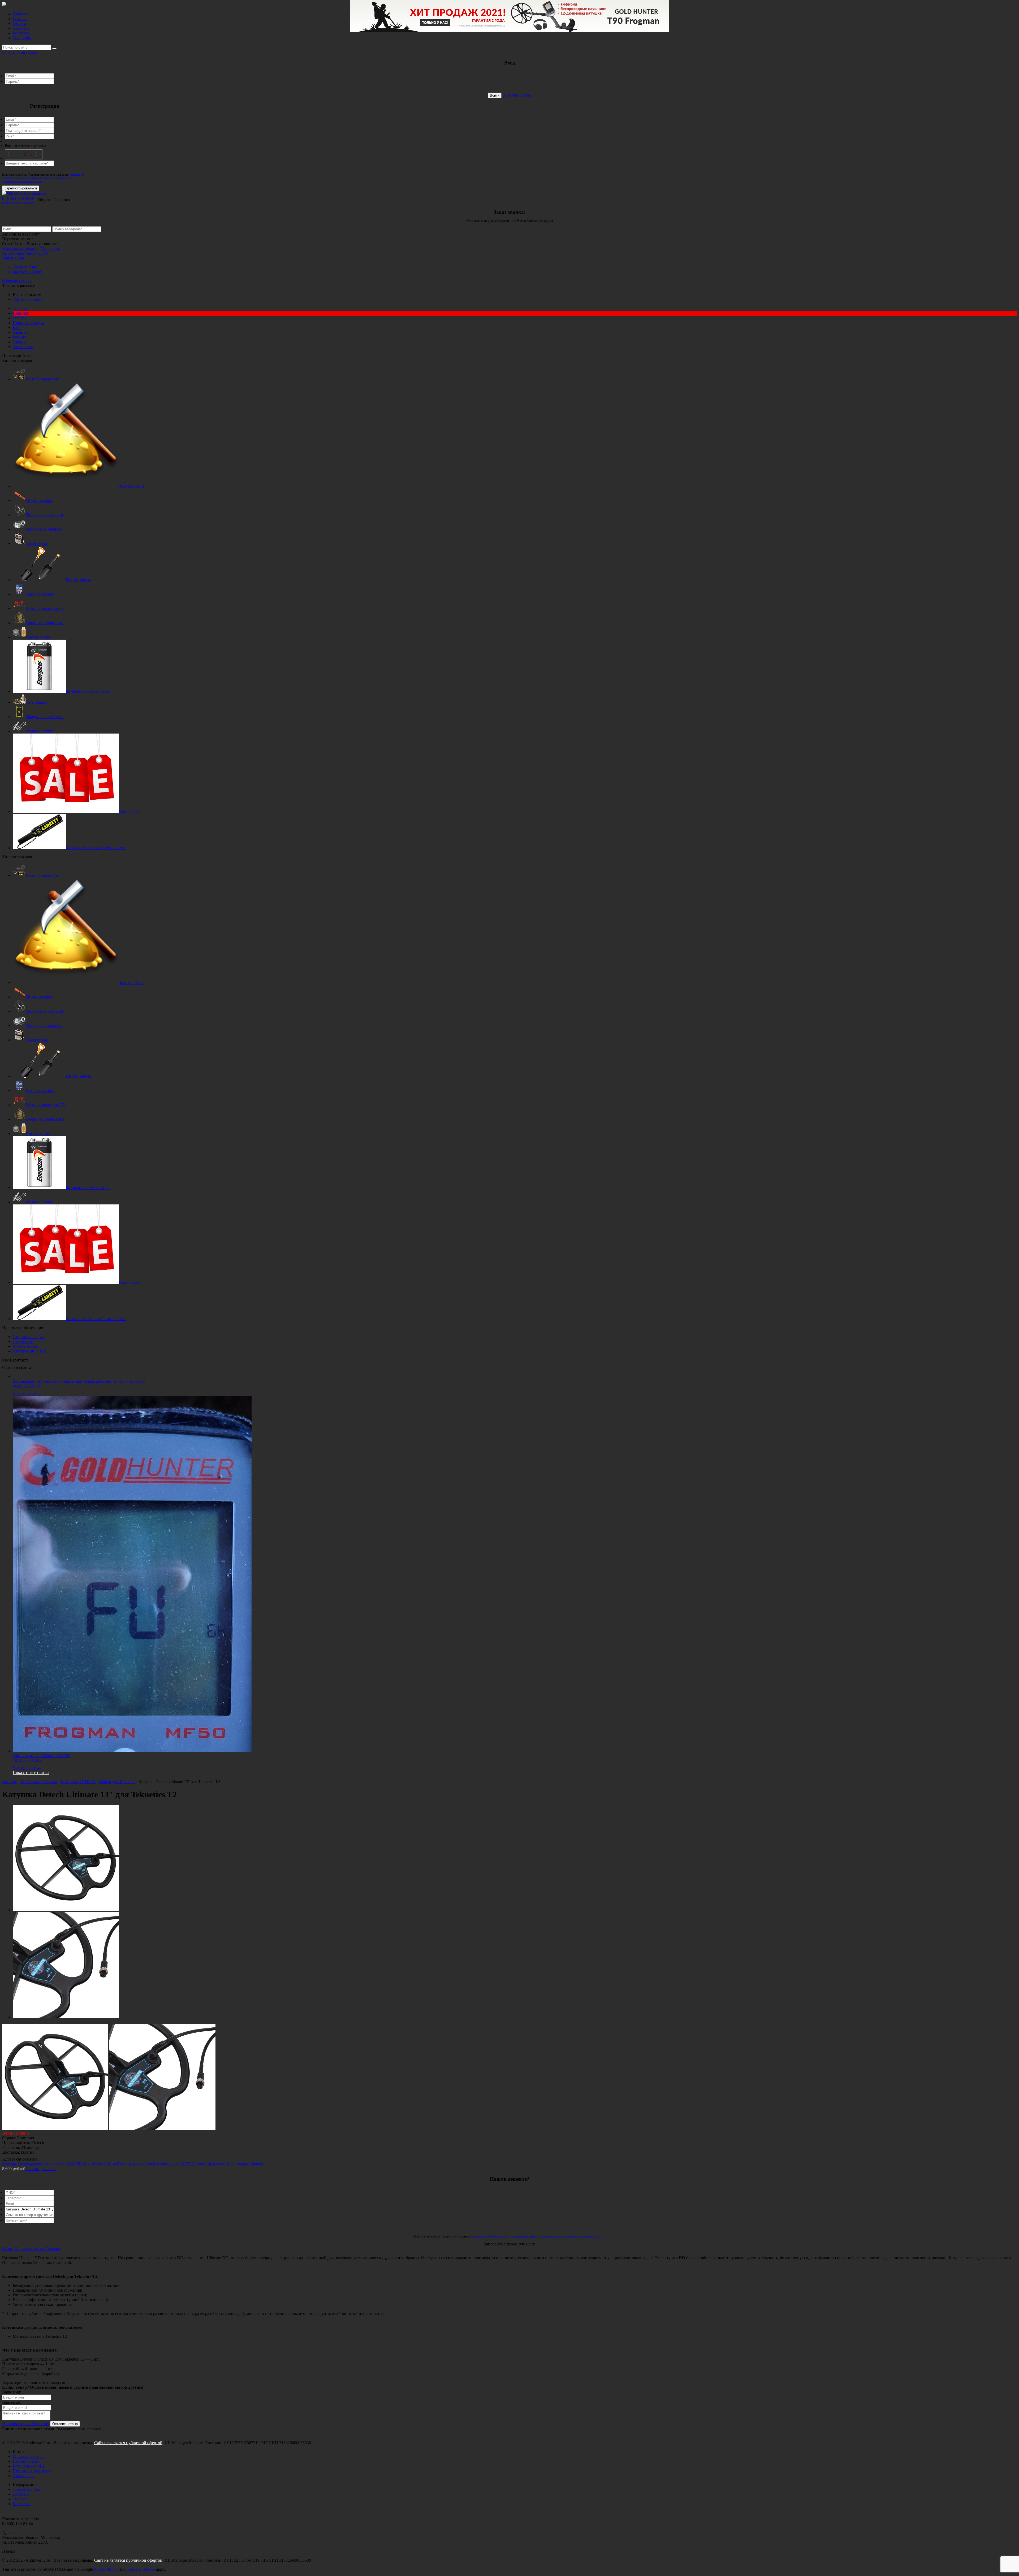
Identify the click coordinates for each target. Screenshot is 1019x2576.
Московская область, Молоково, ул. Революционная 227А (31, 251)
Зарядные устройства (45, 717)
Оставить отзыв (65, 2424)
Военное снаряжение (45, 623)
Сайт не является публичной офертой (128, 2443)
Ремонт (19, 337)
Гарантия (21, 332)
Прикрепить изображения (26, 2424)
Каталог (20, 19)
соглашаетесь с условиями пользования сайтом (39, 179)
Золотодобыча (132, 486)
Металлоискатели (42, 379)
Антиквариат (38, 702)
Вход (33, 52)
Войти (495, 95)
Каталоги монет (40, 594)
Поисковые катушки (45, 515)
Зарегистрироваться (21, 188)
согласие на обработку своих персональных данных (43, 176)
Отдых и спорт (40, 731)
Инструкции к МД (30, 1351)
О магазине (23, 38)
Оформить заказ (17, 281)
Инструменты (78, 580)
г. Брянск (255, 2164)
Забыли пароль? (517, 95)
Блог (17, 328)
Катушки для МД (28, 2466)
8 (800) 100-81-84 (20, 200)
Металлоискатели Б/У (46, 1105)
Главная (20, 14)
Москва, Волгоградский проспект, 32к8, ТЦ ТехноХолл (53, 2164)
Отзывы (20, 318)
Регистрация (14, 52)
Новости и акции (28, 323)
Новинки (21, 313)
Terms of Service (141, 2569)
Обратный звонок (54, 200)
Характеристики (29, 2249)
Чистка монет (38, 637)
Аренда (20, 342)
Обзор (8, 2249)
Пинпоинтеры (39, 500)
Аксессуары (37, 543)
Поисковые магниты (45, 529)
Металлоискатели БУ (45, 608)
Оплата (19, 23)
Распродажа (130, 811)
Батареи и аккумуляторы (88, 691)
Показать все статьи (31, 1773)
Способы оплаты (28, 2489)
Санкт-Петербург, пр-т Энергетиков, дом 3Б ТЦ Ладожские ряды (163, 2164)
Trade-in (20, 308)
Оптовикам (23, 347)
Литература (23, 1341)
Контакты (22, 33)
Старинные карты (29, 1337)
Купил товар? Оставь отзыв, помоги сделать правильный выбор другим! (73, 2387)
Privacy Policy (106, 2569)
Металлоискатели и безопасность (96, 848)
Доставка (21, 28)
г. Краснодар (235, 2164)
